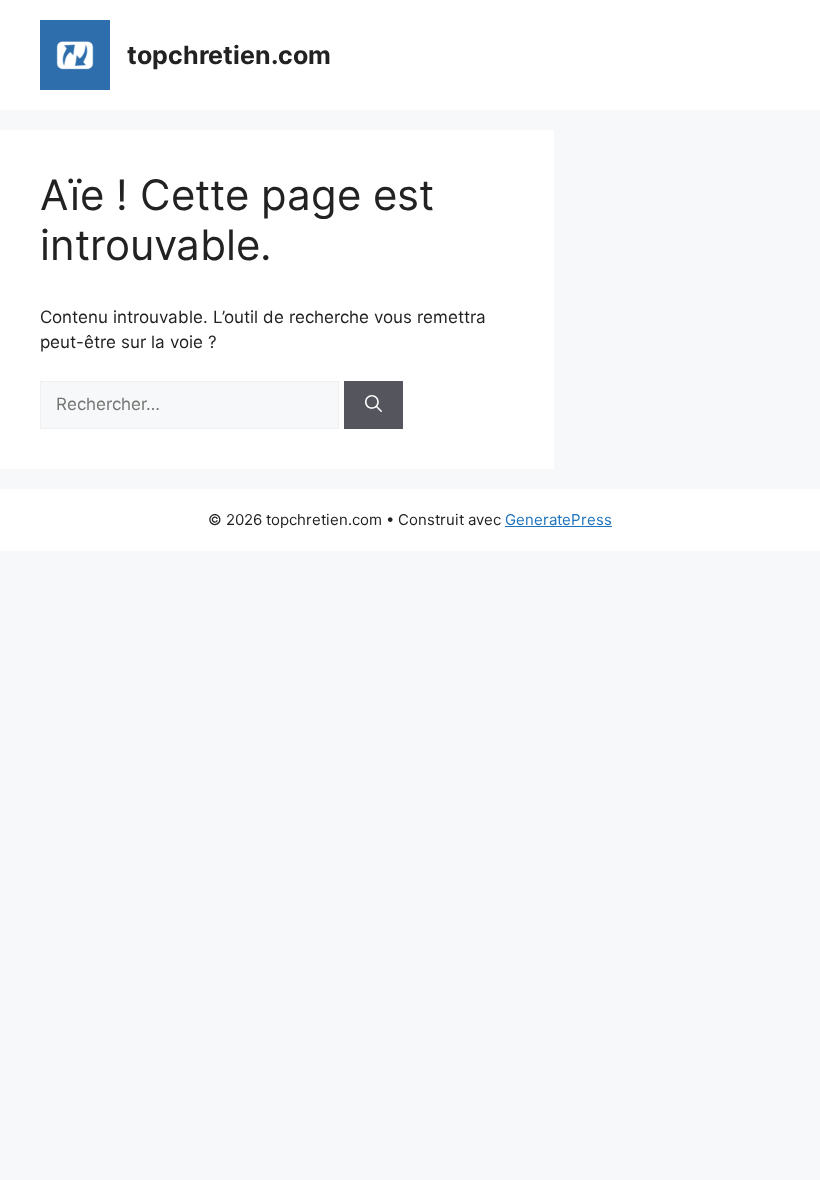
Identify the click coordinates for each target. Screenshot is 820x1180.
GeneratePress (558, 519)
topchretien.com (229, 55)
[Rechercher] (373, 405)
